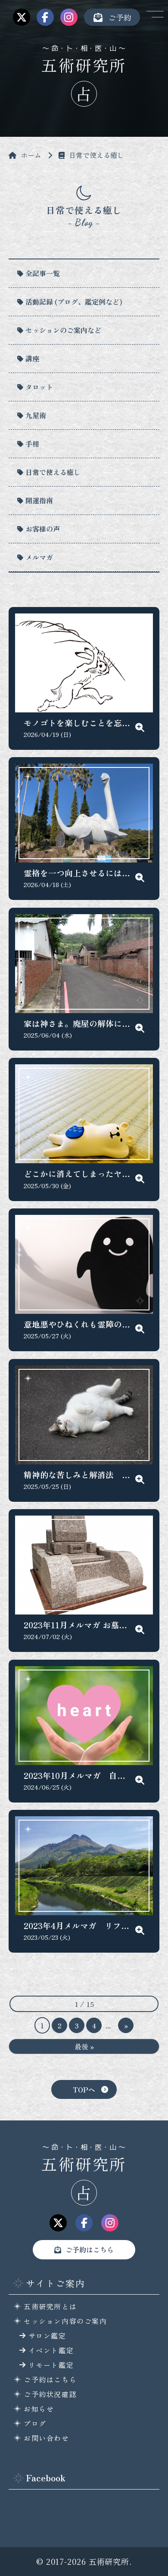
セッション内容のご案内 (65, 2321)
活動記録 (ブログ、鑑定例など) (74, 302)
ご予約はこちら (90, 2249)
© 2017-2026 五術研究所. (84, 2561)
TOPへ (84, 2089)
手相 (32, 444)
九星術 (36, 415)
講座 (32, 358)
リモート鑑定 (51, 2365)
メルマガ (39, 557)
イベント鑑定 (51, 2350)
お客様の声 (43, 529)
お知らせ (39, 2409)
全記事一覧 (43, 273)
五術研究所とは (50, 2306)
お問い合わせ (47, 2438)
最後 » (84, 2046)
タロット (39, 387)
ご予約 (120, 17)
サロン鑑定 (47, 2336)
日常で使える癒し (53, 472)
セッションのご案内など (63, 330)
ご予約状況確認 (50, 2394)
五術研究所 (84, 65)
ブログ (35, 2423)
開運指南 (39, 500)
